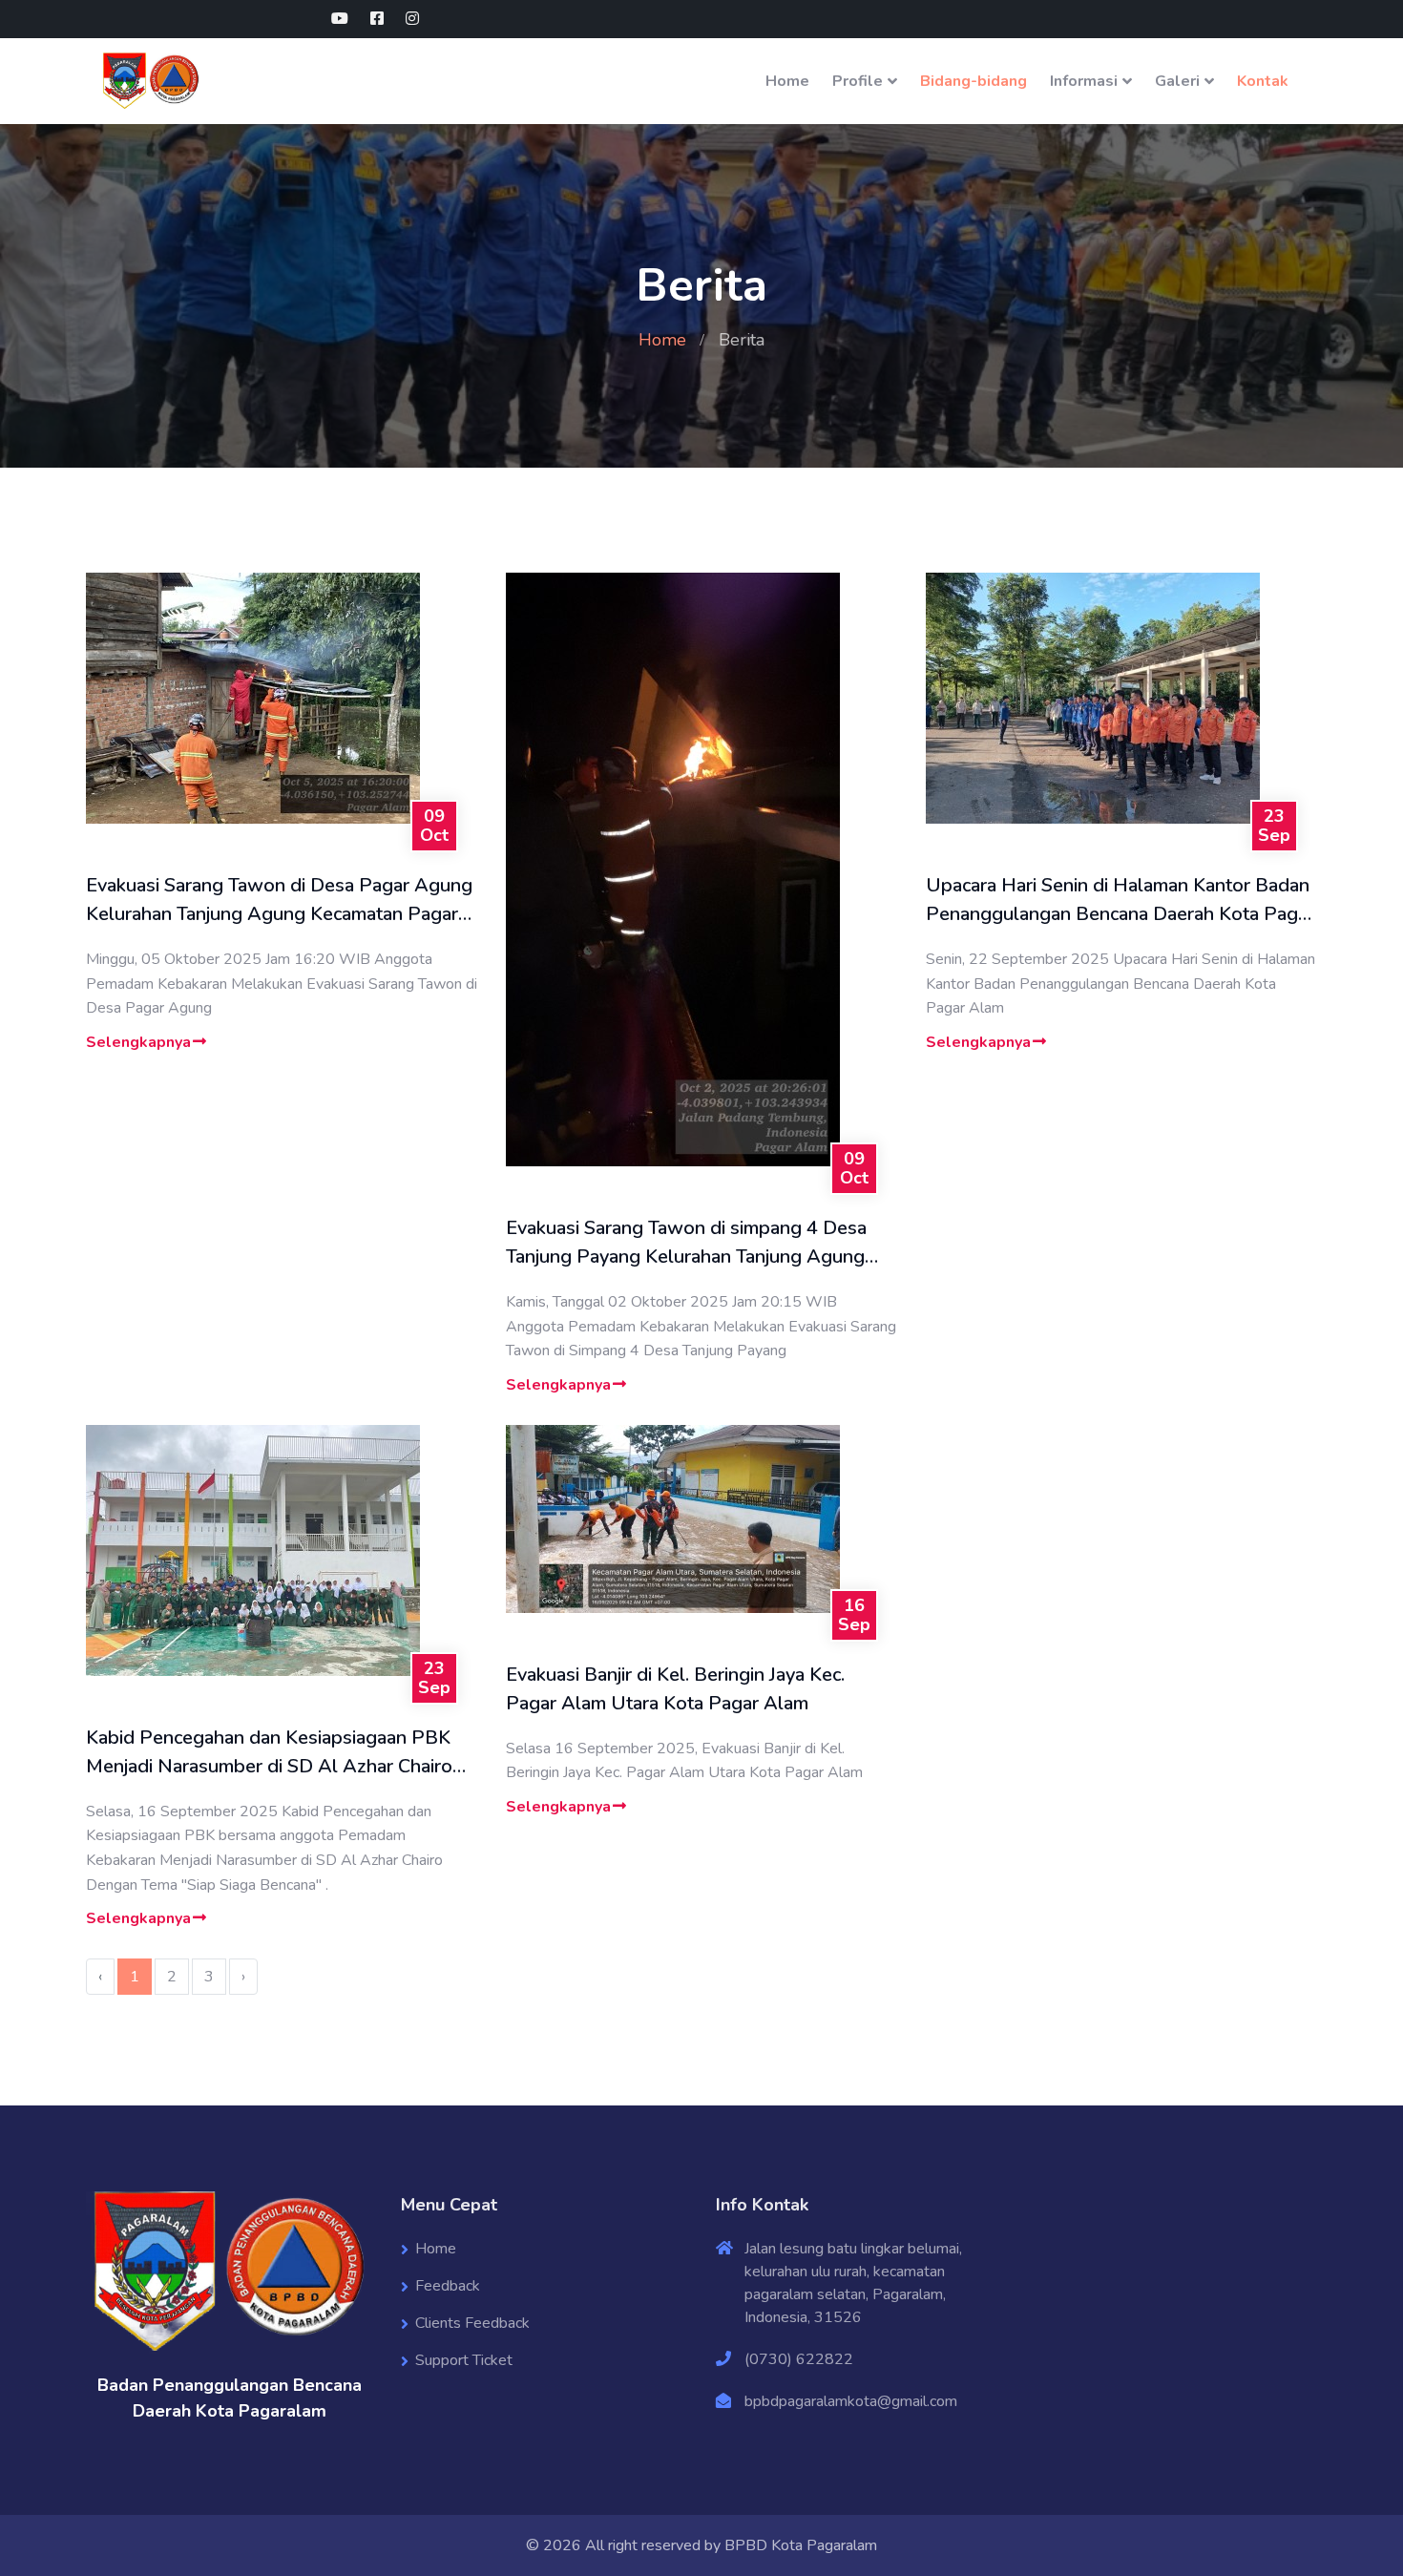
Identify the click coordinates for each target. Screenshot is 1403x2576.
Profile (858, 81)
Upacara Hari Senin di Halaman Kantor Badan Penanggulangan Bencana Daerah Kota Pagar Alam (1120, 901)
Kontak (1263, 81)
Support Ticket (464, 2360)
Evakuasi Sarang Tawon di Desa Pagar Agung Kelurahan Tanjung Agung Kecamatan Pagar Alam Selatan (279, 901)
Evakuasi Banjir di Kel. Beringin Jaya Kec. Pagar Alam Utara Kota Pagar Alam (675, 1689)
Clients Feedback (472, 2323)
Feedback (448, 2286)
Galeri (1177, 81)
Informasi (1084, 81)
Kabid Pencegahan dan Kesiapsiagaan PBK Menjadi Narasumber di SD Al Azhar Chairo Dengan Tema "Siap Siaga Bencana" (269, 1753)
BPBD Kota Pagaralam (801, 2545)
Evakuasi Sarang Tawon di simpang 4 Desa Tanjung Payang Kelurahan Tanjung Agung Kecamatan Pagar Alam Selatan (686, 1243)
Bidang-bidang (974, 81)
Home (787, 81)
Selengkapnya (138, 1042)
